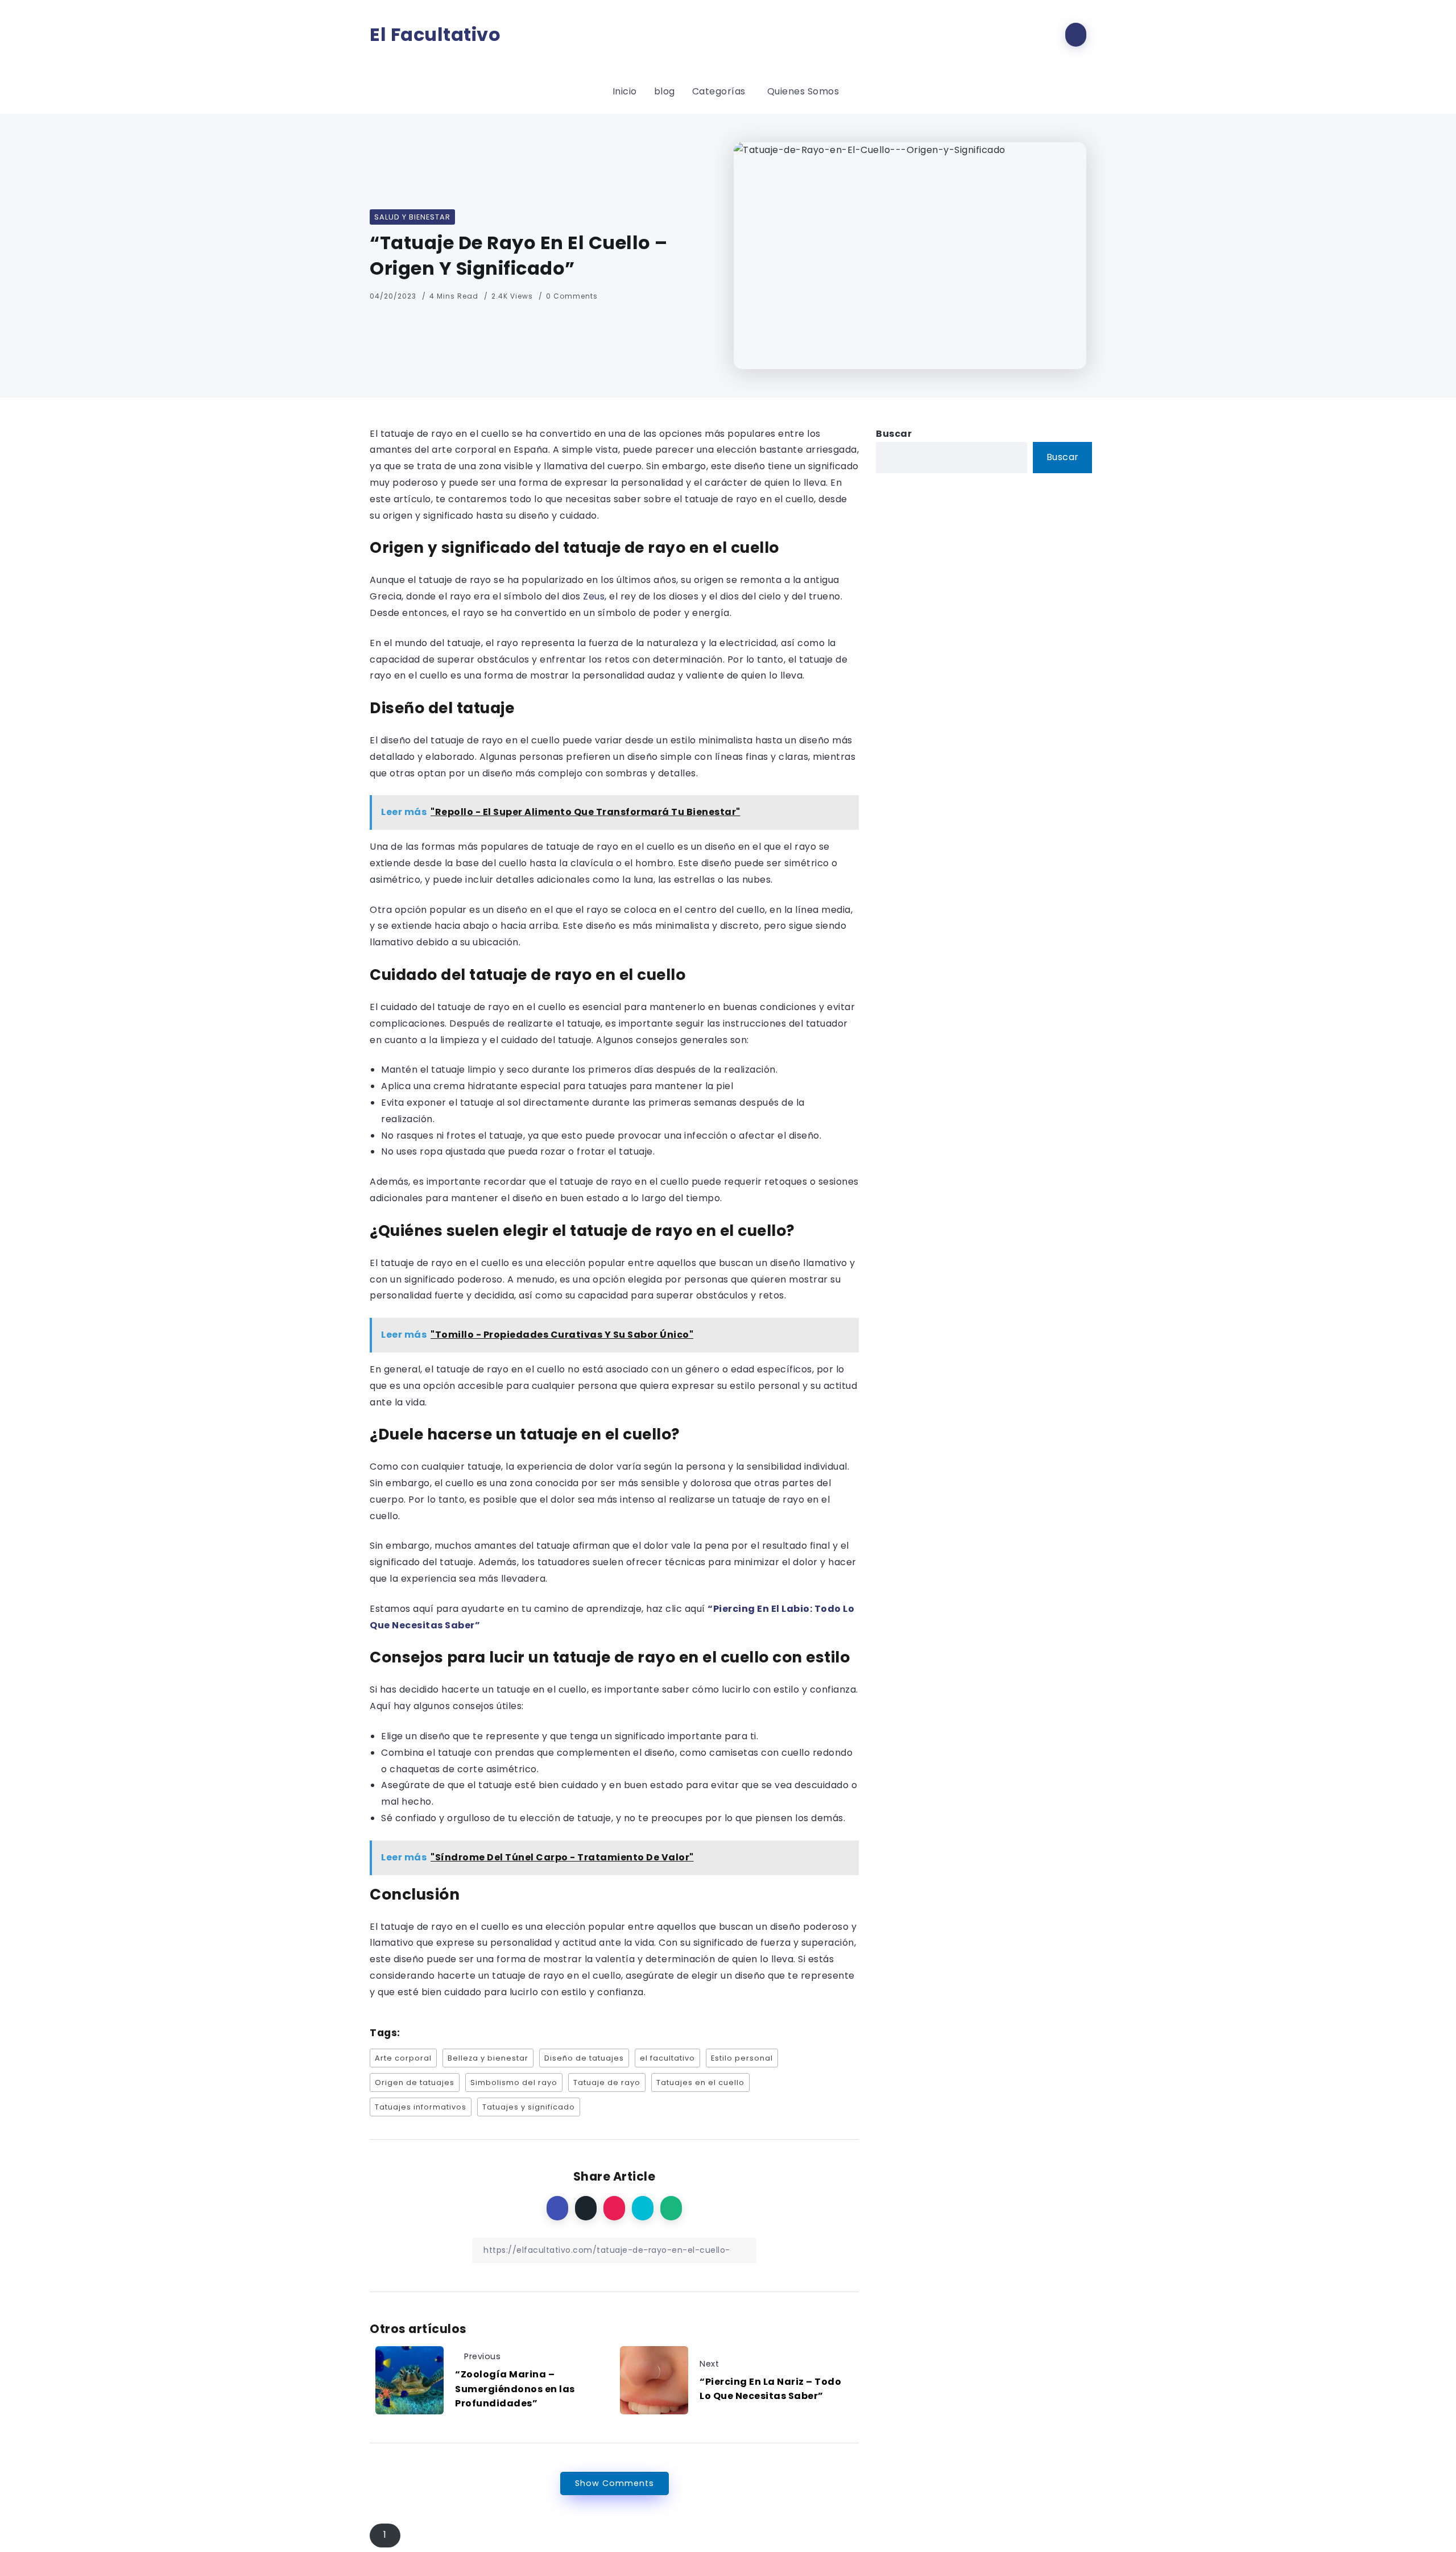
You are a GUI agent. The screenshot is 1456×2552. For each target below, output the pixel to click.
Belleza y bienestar (488, 2058)
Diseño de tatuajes (584, 2058)
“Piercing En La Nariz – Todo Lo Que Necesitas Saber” (770, 2389)
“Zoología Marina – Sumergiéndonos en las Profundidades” (515, 2389)
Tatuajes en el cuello (700, 2082)
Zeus (593, 596)
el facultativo (667, 2058)
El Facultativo (435, 35)
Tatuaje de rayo (607, 2082)
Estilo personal (742, 2058)
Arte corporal (403, 2058)
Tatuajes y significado (529, 2107)
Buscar (894, 434)
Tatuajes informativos (421, 2107)
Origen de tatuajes (415, 2082)
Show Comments (615, 2483)
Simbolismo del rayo (514, 2082)
